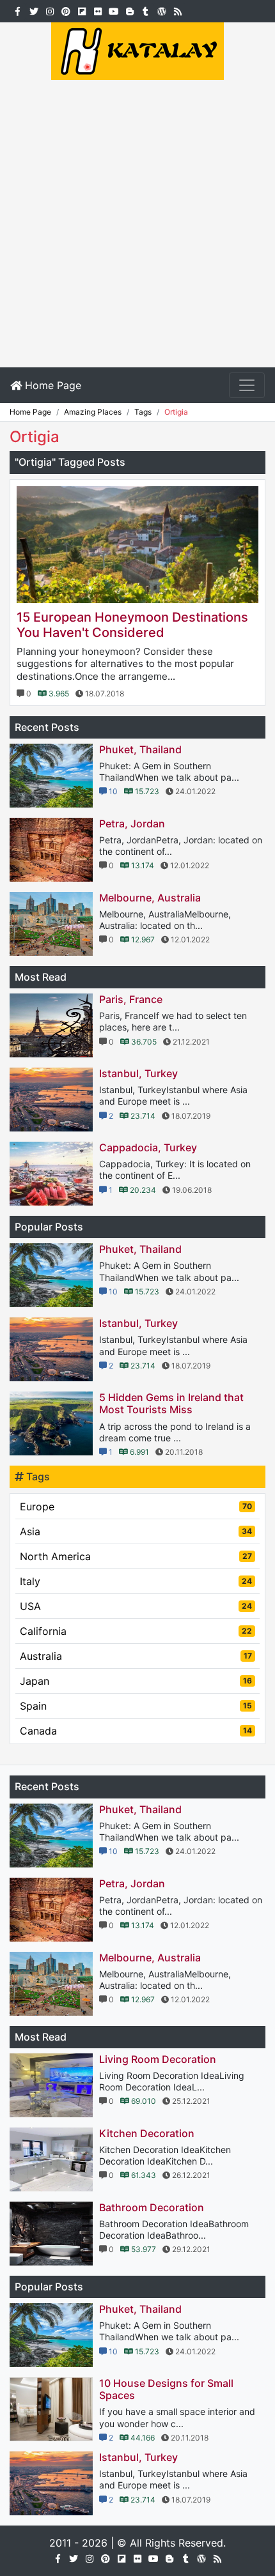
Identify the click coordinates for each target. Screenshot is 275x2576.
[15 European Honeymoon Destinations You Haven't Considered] (137, 545)
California (136, 1631)
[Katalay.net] (137, 50)
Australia (136, 1656)
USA (136, 1606)
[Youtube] (114, 10)
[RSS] (177, 10)
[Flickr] (98, 10)
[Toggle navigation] (247, 385)
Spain (136, 1706)
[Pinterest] (66, 10)
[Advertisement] (137, 224)
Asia (136, 1531)
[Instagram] (50, 10)
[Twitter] (34, 10)
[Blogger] (130, 10)
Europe (136, 1506)
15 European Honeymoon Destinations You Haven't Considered (132, 625)
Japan (136, 1681)
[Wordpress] (161, 10)
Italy (136, 1581)
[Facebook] (18, 10)
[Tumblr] (145, 10)
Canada (136, 1731)
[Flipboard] (82, 10)
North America (136, 1556)
